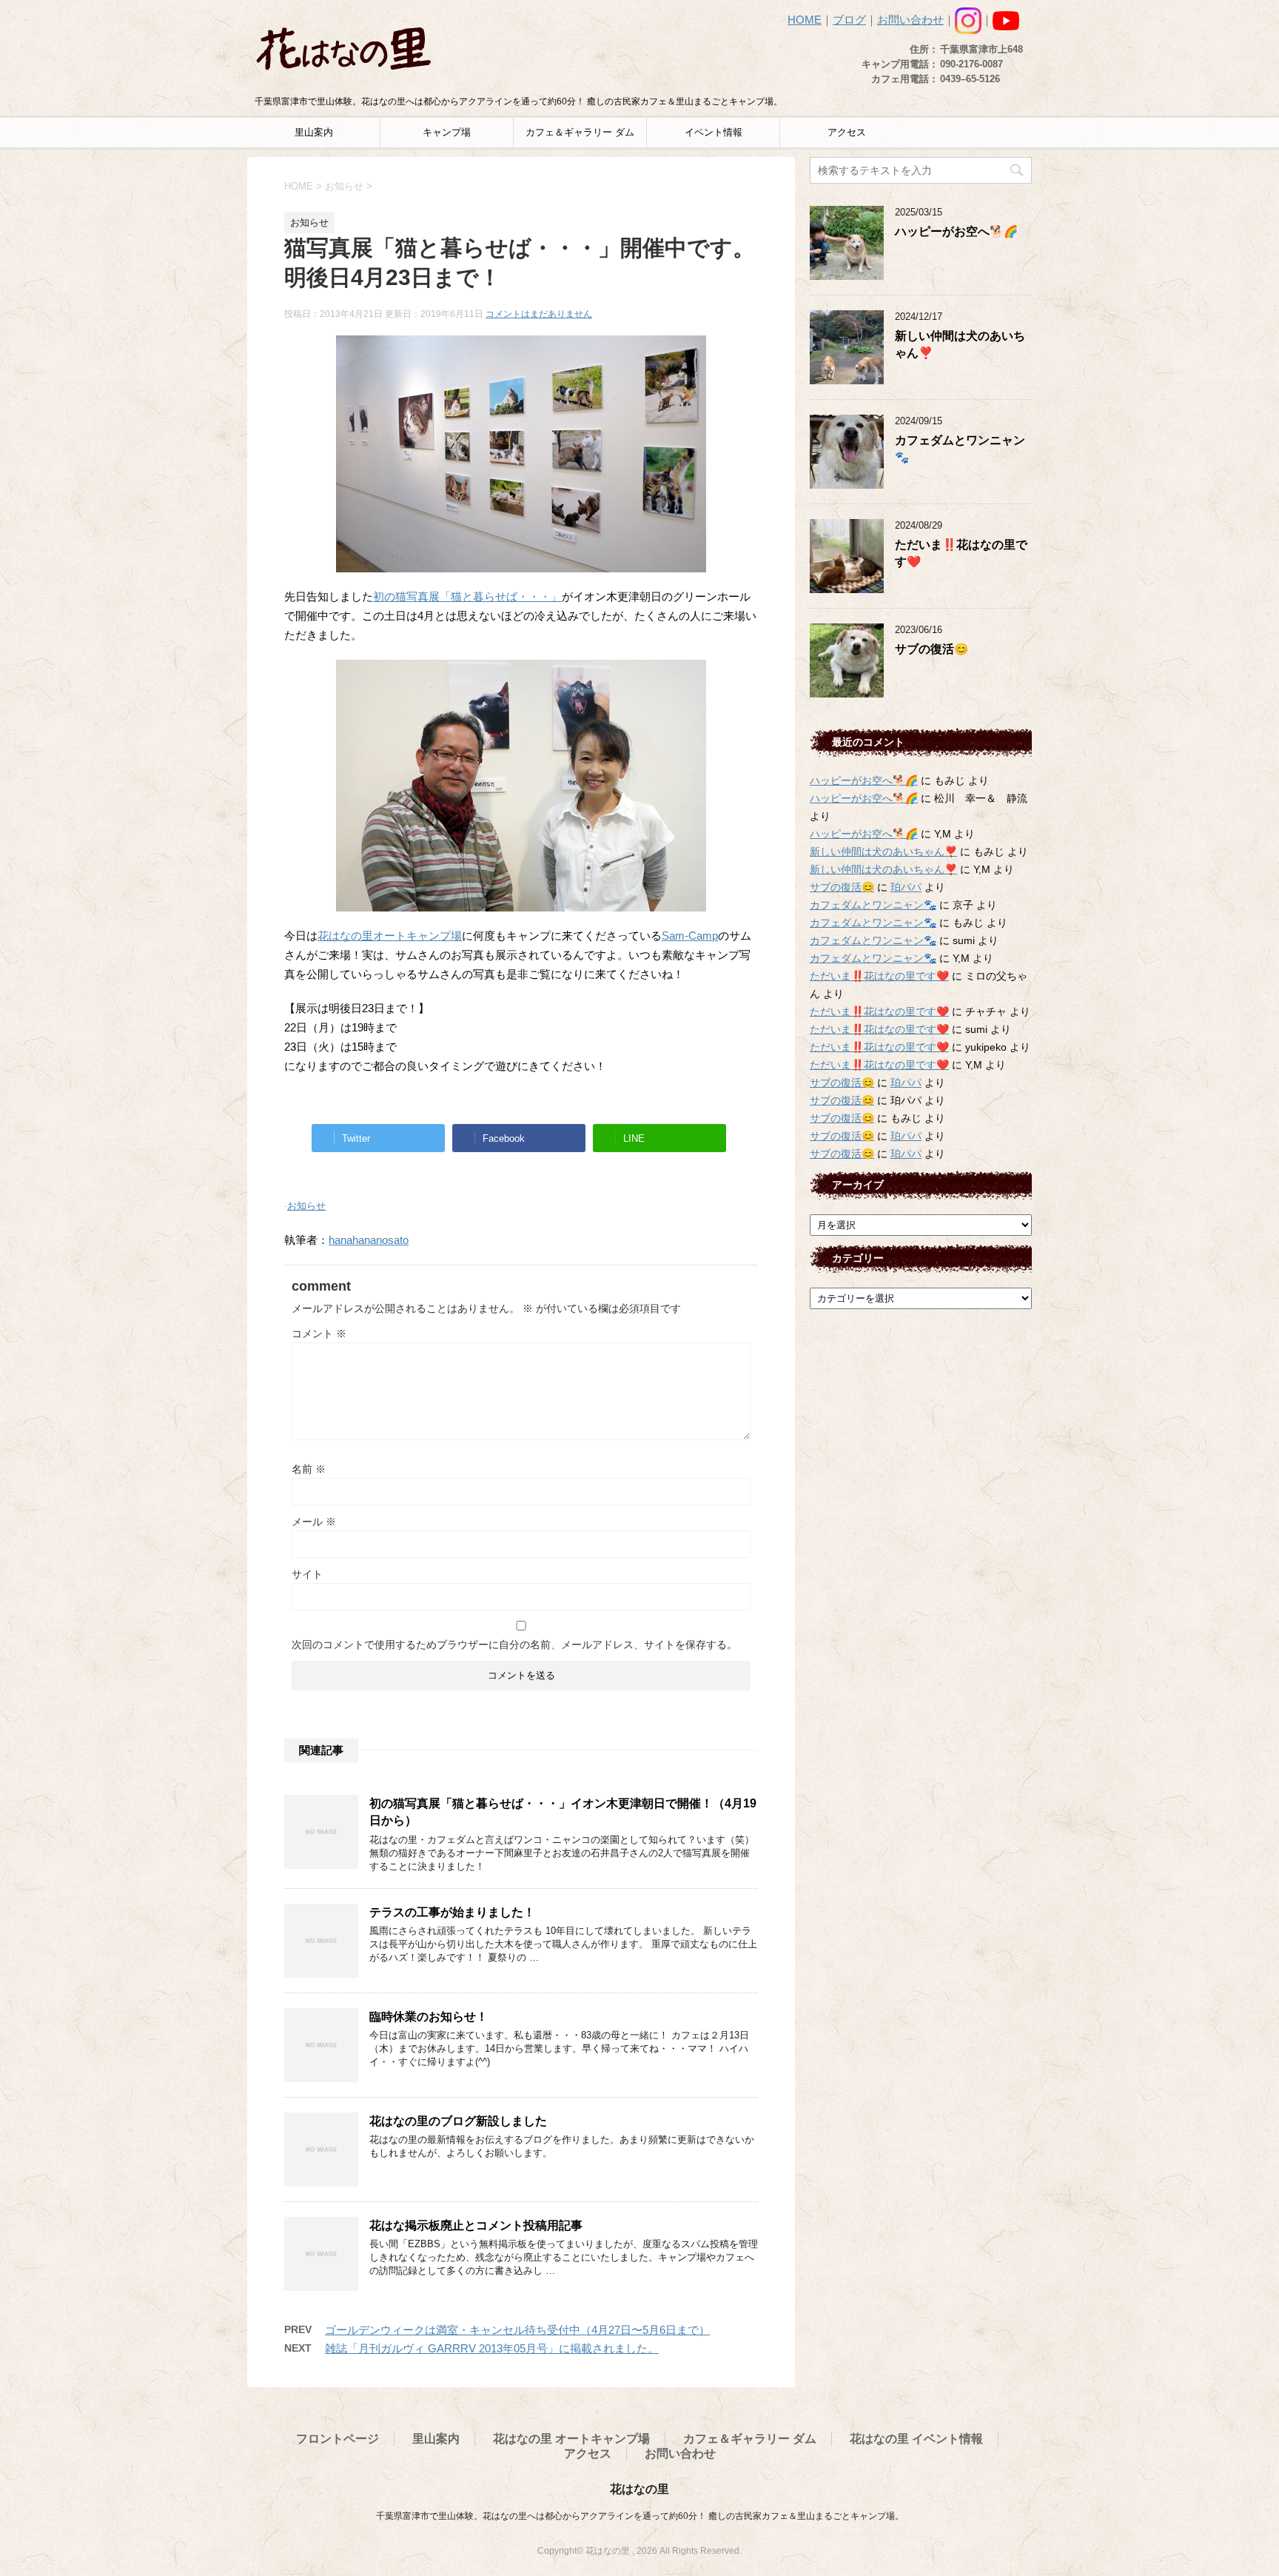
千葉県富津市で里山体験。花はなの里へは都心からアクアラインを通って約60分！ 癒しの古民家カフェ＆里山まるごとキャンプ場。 (640, 2516)
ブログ (849, 20)
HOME (805, 20)
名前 (309, 1469)
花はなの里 (639, 2489)
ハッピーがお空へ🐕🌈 (956, 231)
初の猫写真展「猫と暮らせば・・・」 (467, 596)
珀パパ (906, 887)
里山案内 (314, 132)
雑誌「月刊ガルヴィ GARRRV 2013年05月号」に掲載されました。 (492, 2348)
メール (314, 1522)
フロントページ (338, 2439)
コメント (319, 1334)
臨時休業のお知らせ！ (429, 2017)
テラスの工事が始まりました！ (452, 1912)
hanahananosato (369, 1240)
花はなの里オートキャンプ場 (390, 936)
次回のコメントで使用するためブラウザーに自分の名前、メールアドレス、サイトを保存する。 (514, 1645)
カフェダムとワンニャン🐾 (873, 905)
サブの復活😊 (931, 649)
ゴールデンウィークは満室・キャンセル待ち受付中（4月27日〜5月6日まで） (517, 2330)
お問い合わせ (910, 20)
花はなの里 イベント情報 (916, 2439)
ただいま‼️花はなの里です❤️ (879, 976)
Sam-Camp (690, 936)
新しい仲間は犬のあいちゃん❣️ (883, 852)
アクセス (847, 132)
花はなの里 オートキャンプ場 (571, 2439)
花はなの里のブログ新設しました (458, 2121)
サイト (307, 1574)
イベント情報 (714, 132)
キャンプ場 (447, 132)
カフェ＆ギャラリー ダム (580, 132)
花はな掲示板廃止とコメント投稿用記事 (476, 2225)
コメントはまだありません (539, 314)
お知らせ (306, 1206)
